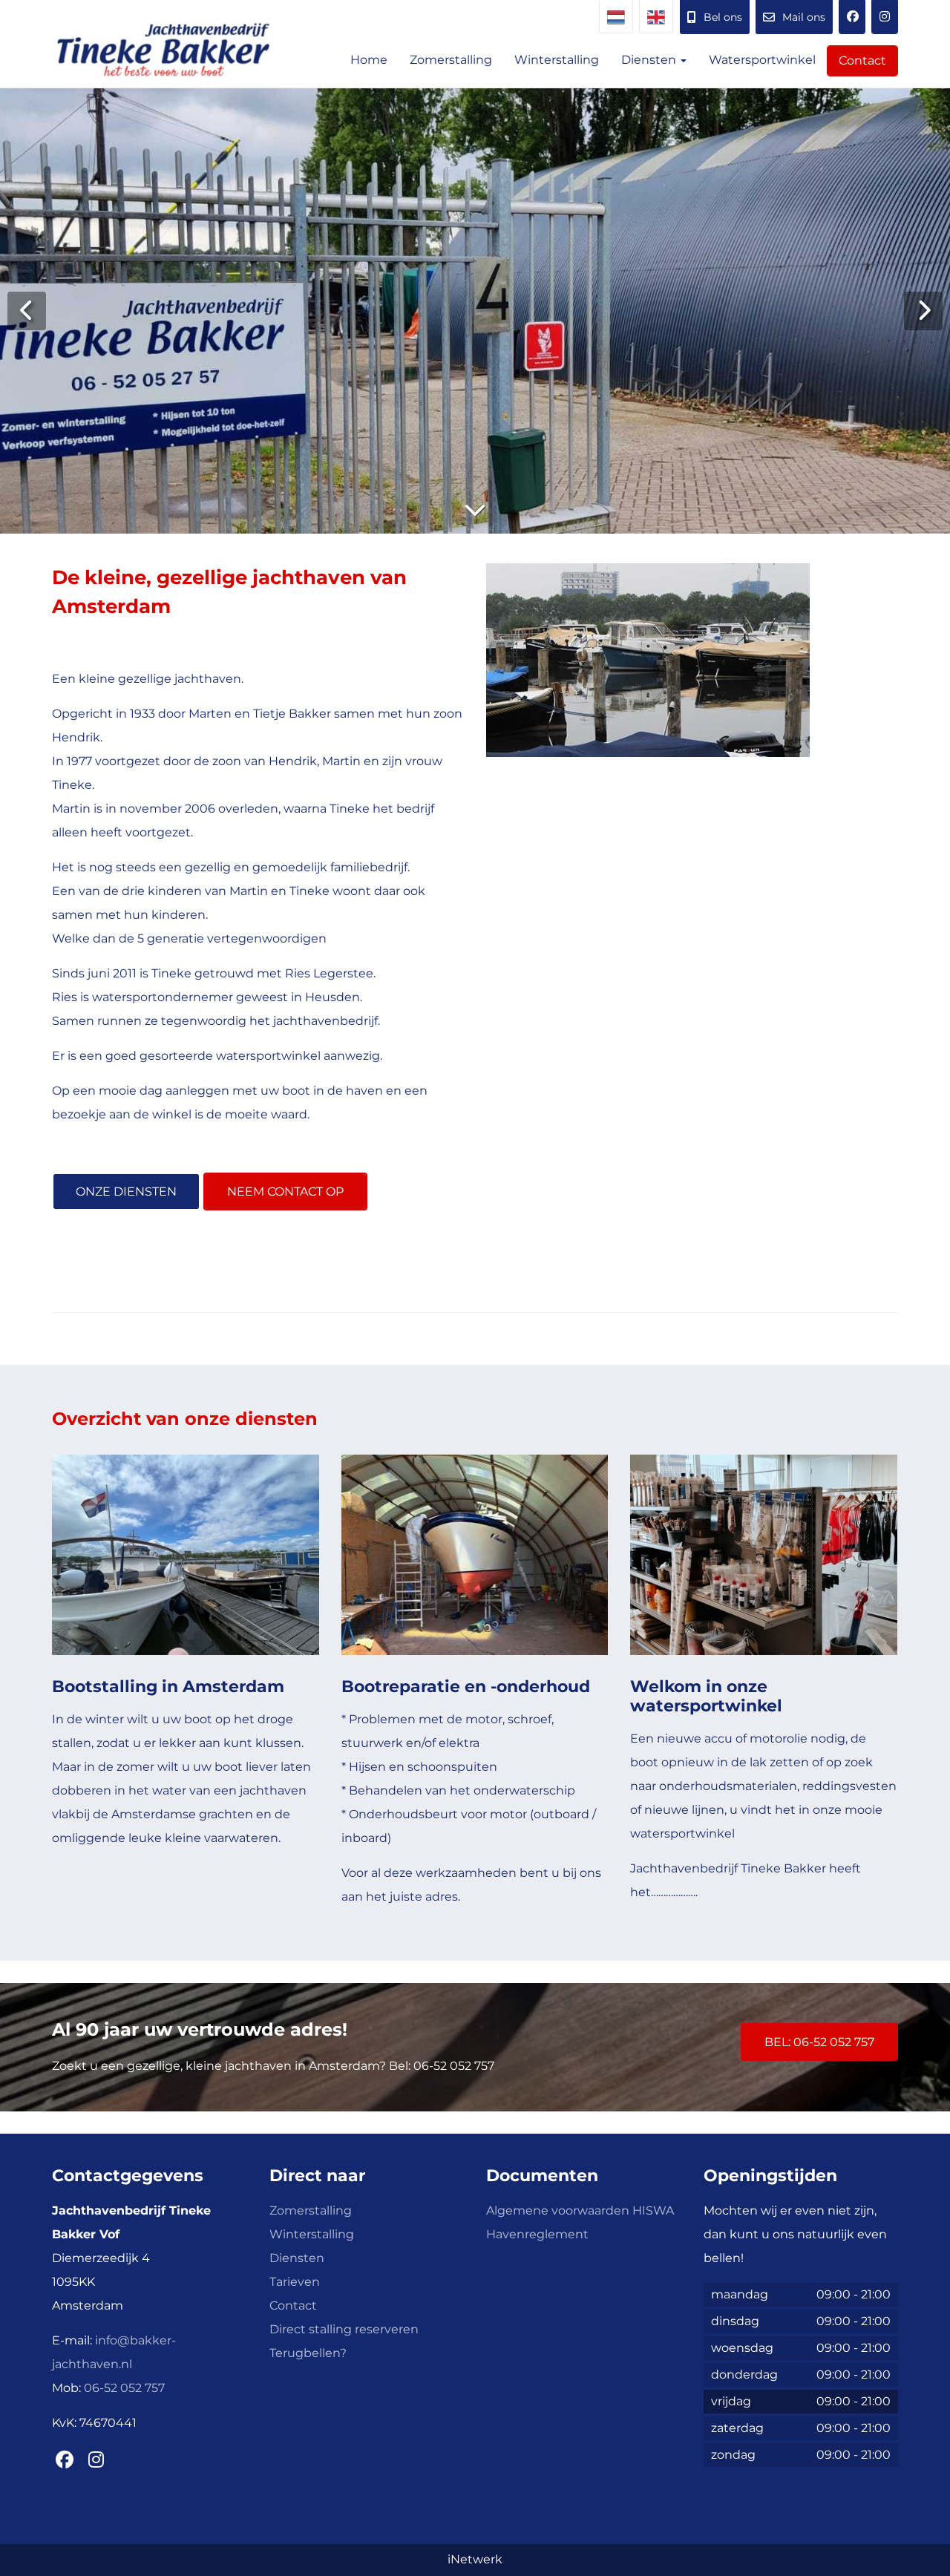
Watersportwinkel (762, 60)
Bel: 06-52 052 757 (819, 2042)
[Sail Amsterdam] (885, 17)
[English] (656, 17)
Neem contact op (285, 1192)
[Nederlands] (616, 17)
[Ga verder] (475, 509)
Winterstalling (557, 60)
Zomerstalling (451, 60)
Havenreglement (537, 2234)
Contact (862, 60)
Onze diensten (126, 1192)
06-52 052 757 (124, 2388)
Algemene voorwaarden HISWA (580, 2210)
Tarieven (295, 2282)
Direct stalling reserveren (344, 2329)
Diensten (650, 60)
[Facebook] (852, 17)
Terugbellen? (308, 2353)
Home (369, 60)
